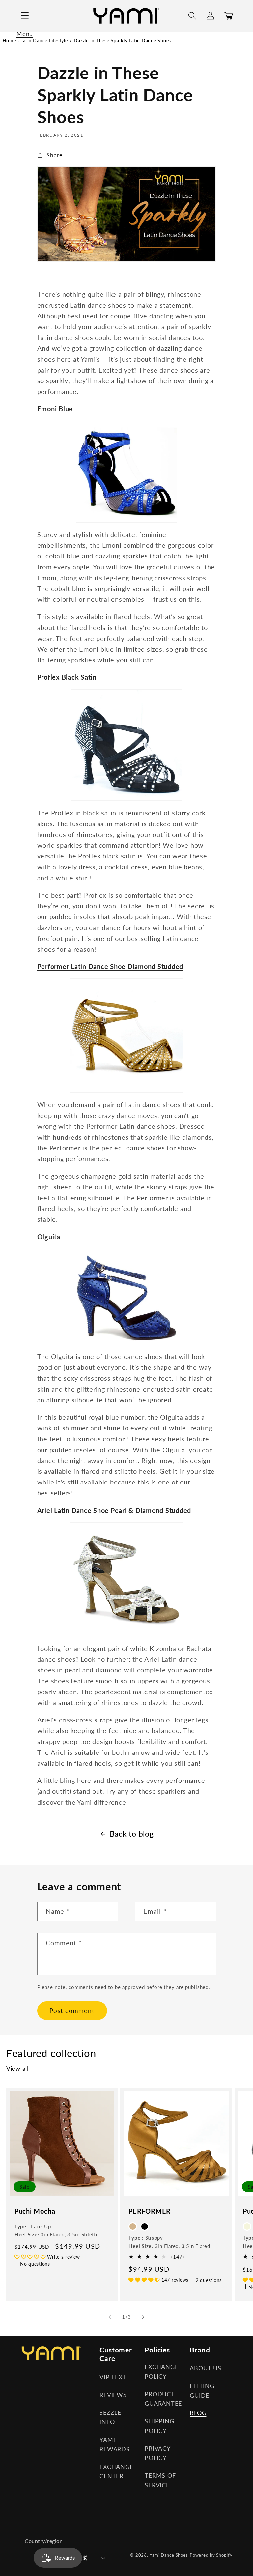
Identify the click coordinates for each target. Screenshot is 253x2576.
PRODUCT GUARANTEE (163, 2399)
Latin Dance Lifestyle (44, 40)
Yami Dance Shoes (169, 2555)
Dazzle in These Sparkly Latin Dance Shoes (122, 40)
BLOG (198, 2413)
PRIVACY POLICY (157, 2453)
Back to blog (132, 1834)
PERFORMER (150, 2211)
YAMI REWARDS (114, 2444)
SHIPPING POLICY (159, 2426)
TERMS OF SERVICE (160, 2480)
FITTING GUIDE (202, 2391)
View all (17, 2068)
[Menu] (25, 16)
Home (9, 40)
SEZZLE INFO (110, 2417)
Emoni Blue (55, 409)
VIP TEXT (113, 2377)
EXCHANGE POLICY (161, 2372)
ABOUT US (205, 2368)
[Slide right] (143, 2317)
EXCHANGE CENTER (116, 2471)
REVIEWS (113, 2395)
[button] (25, 16)
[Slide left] (110, 2317)
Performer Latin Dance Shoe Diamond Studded (110, 966)
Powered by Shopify (211, 2555)
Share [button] (55, 155)
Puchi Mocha (35, 2211)
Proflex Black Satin (67, 677)
